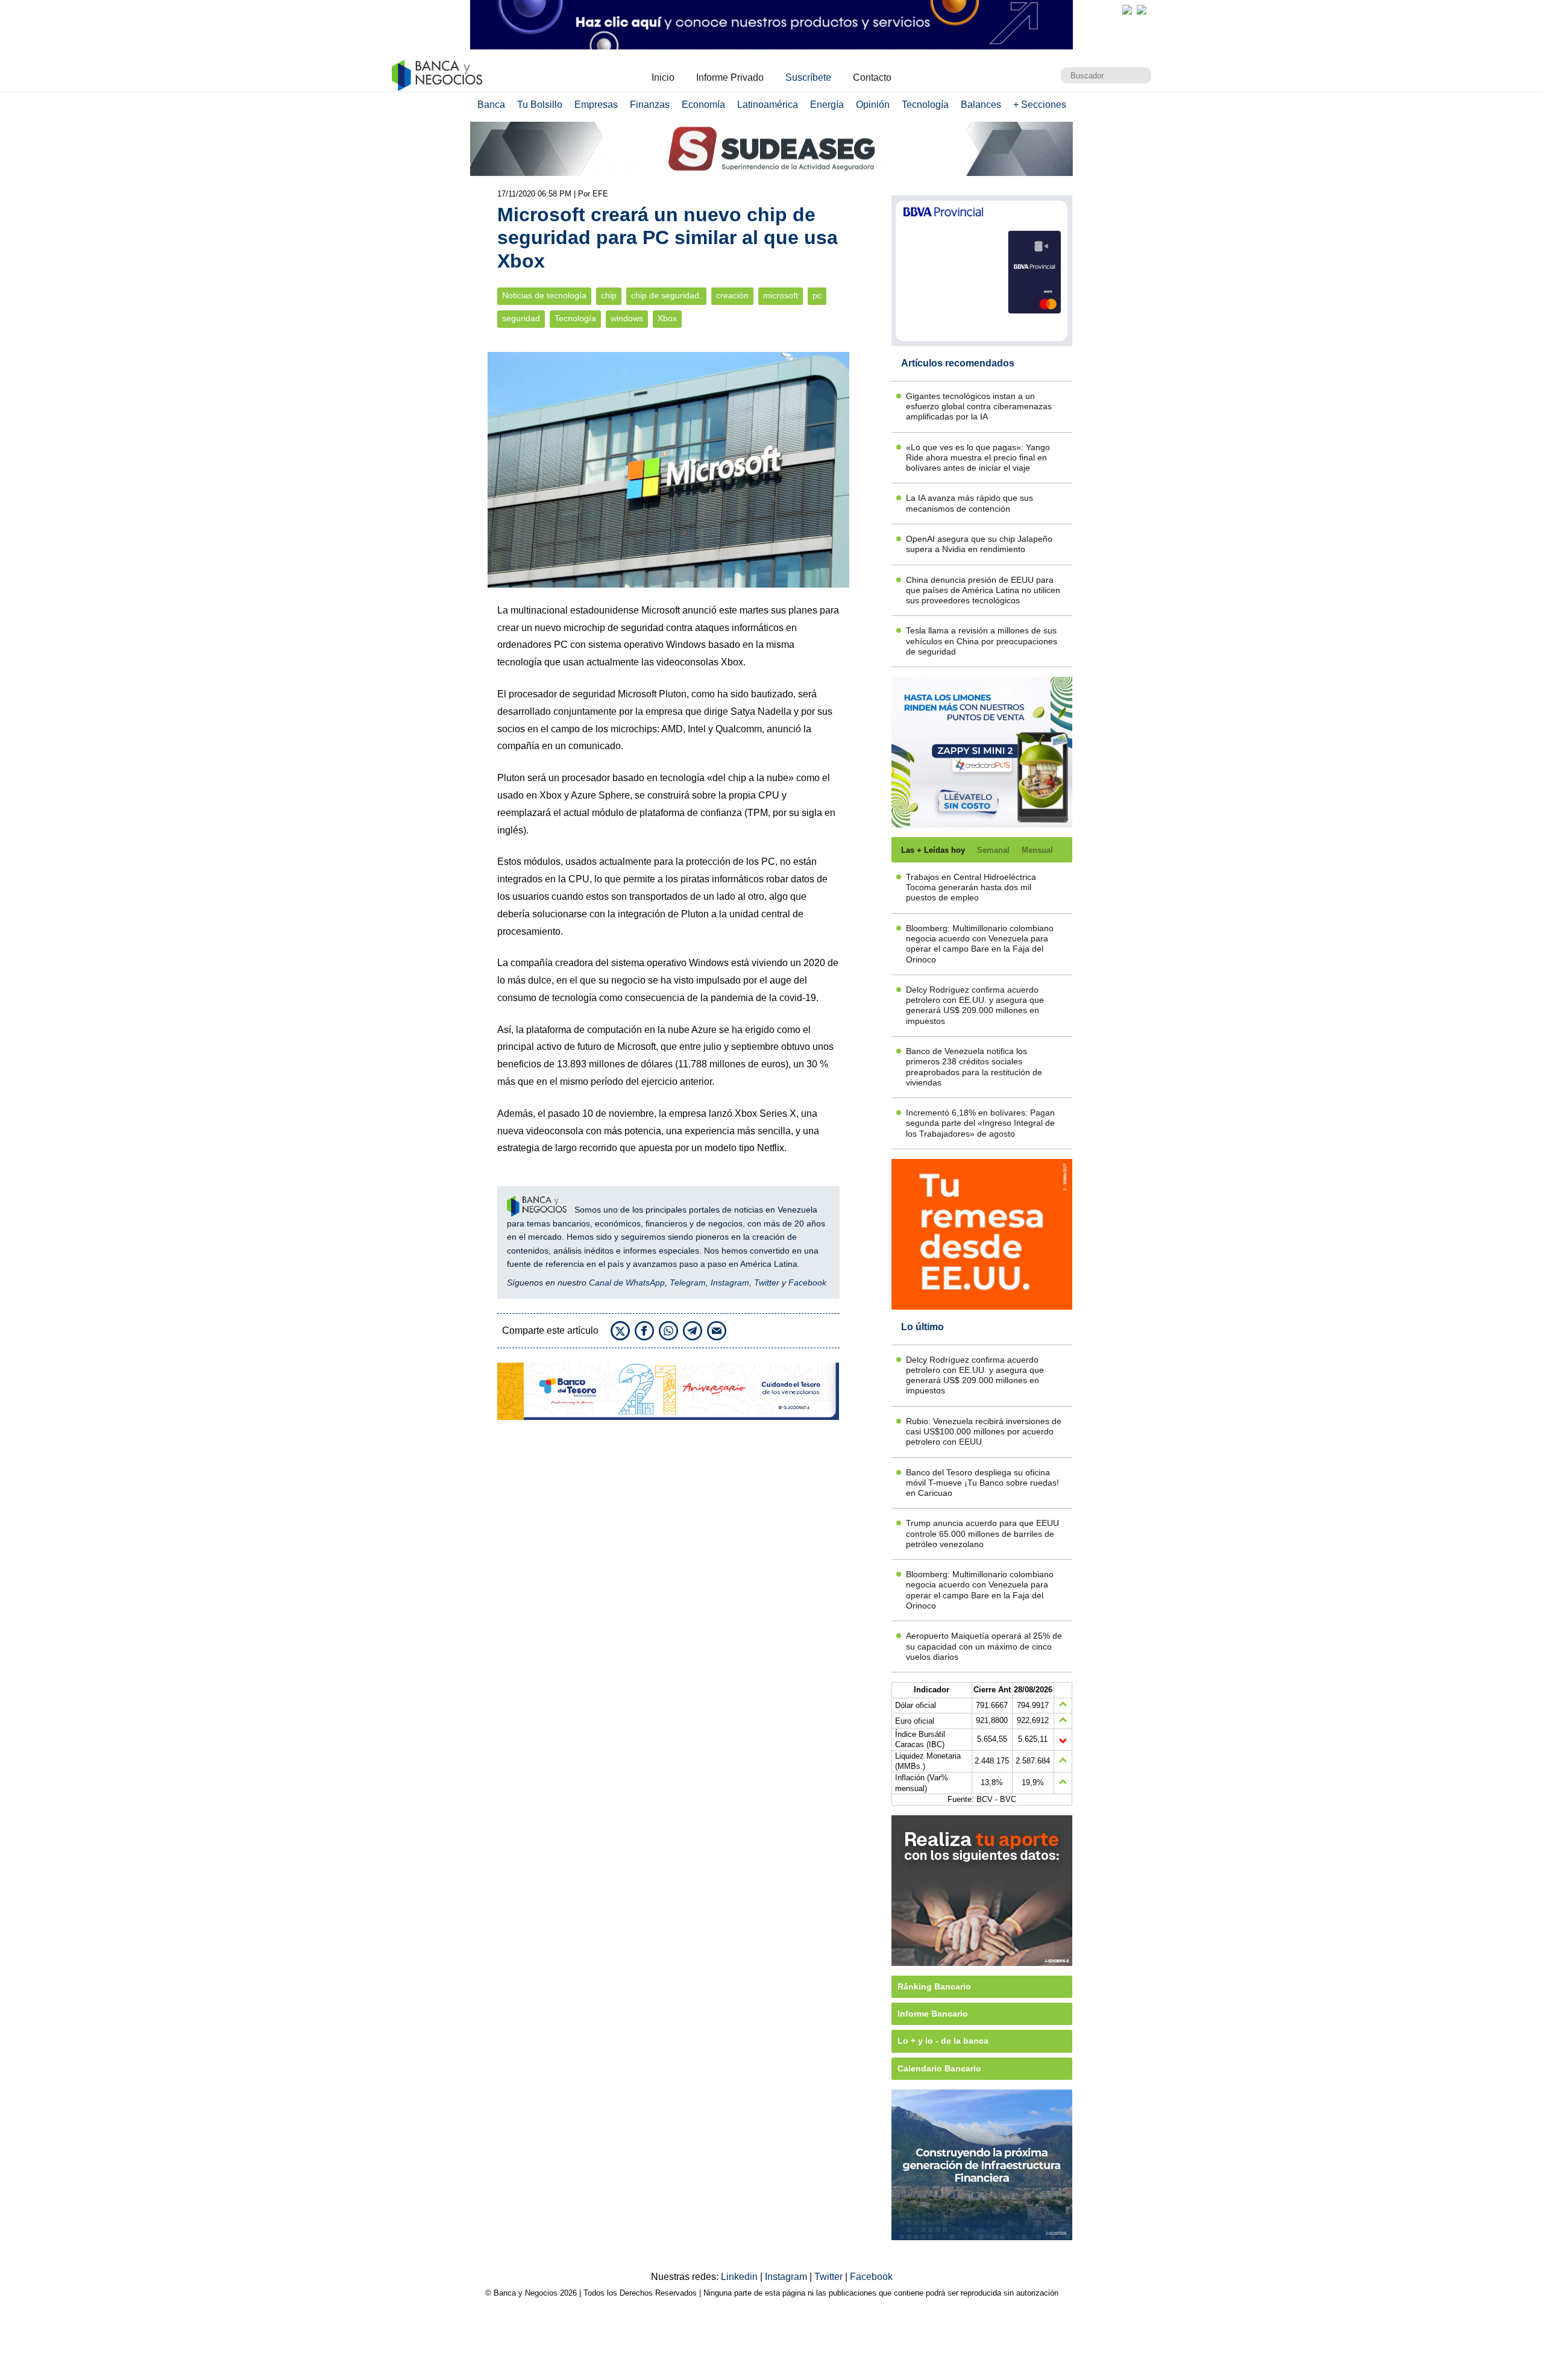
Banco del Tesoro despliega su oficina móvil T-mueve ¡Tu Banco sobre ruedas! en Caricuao (982, 1483)
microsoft (781, 296)
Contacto (872, 77)
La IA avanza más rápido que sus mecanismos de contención (969, 503)
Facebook (807, 1283)
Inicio (663, 77)
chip (609, 296)
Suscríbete (808, 77)
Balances (981, 105)
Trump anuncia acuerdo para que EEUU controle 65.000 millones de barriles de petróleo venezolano (982, 1534)
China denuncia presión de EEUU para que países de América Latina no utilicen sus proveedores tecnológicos (983, 590)
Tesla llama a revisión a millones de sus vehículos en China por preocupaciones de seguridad (982, 641)
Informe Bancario (933, 2014)
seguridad (521, 319)
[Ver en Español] (1142, 10)
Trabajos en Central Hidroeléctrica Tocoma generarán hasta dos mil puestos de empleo (971, 887)
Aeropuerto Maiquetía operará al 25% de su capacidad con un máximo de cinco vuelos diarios (984, 1646)
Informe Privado (730, 77)
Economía (703, 105)
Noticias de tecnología (544, 296)
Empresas (596, 105)
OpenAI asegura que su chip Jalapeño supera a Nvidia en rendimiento (979, 544)
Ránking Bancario (934, 1986)
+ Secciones (1040, 105)
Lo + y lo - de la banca (943, 2041)
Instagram (730, 1283)
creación (732, 296)
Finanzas (650, 105)
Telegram (688, 1283)
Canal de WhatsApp (627, 1283)
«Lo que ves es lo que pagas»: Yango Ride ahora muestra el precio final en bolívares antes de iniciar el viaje (978, 458)
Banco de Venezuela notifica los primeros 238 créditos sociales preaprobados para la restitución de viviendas (974, 1067)
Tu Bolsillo (540, 105)
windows (627, 319)
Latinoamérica (768, 105)
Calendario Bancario (939, 2068)
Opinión (873, 105)
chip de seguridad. (666, 296)
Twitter (767, 1283)
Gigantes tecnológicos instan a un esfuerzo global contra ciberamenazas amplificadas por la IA (979, 407)
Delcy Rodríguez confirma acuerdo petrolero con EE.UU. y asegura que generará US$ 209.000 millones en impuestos (975, 1005)
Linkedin (740, 2277)
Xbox (667, 319)
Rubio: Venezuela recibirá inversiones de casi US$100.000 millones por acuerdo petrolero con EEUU (984, 1432)
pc (817, 296)
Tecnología (925, 105)
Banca (491, 105)
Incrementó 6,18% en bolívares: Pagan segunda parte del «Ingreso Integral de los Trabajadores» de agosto (980, 1123)
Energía (827, 105)
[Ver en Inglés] (1127, 10)
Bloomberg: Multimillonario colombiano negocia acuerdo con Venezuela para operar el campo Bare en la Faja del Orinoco (980, 944)
